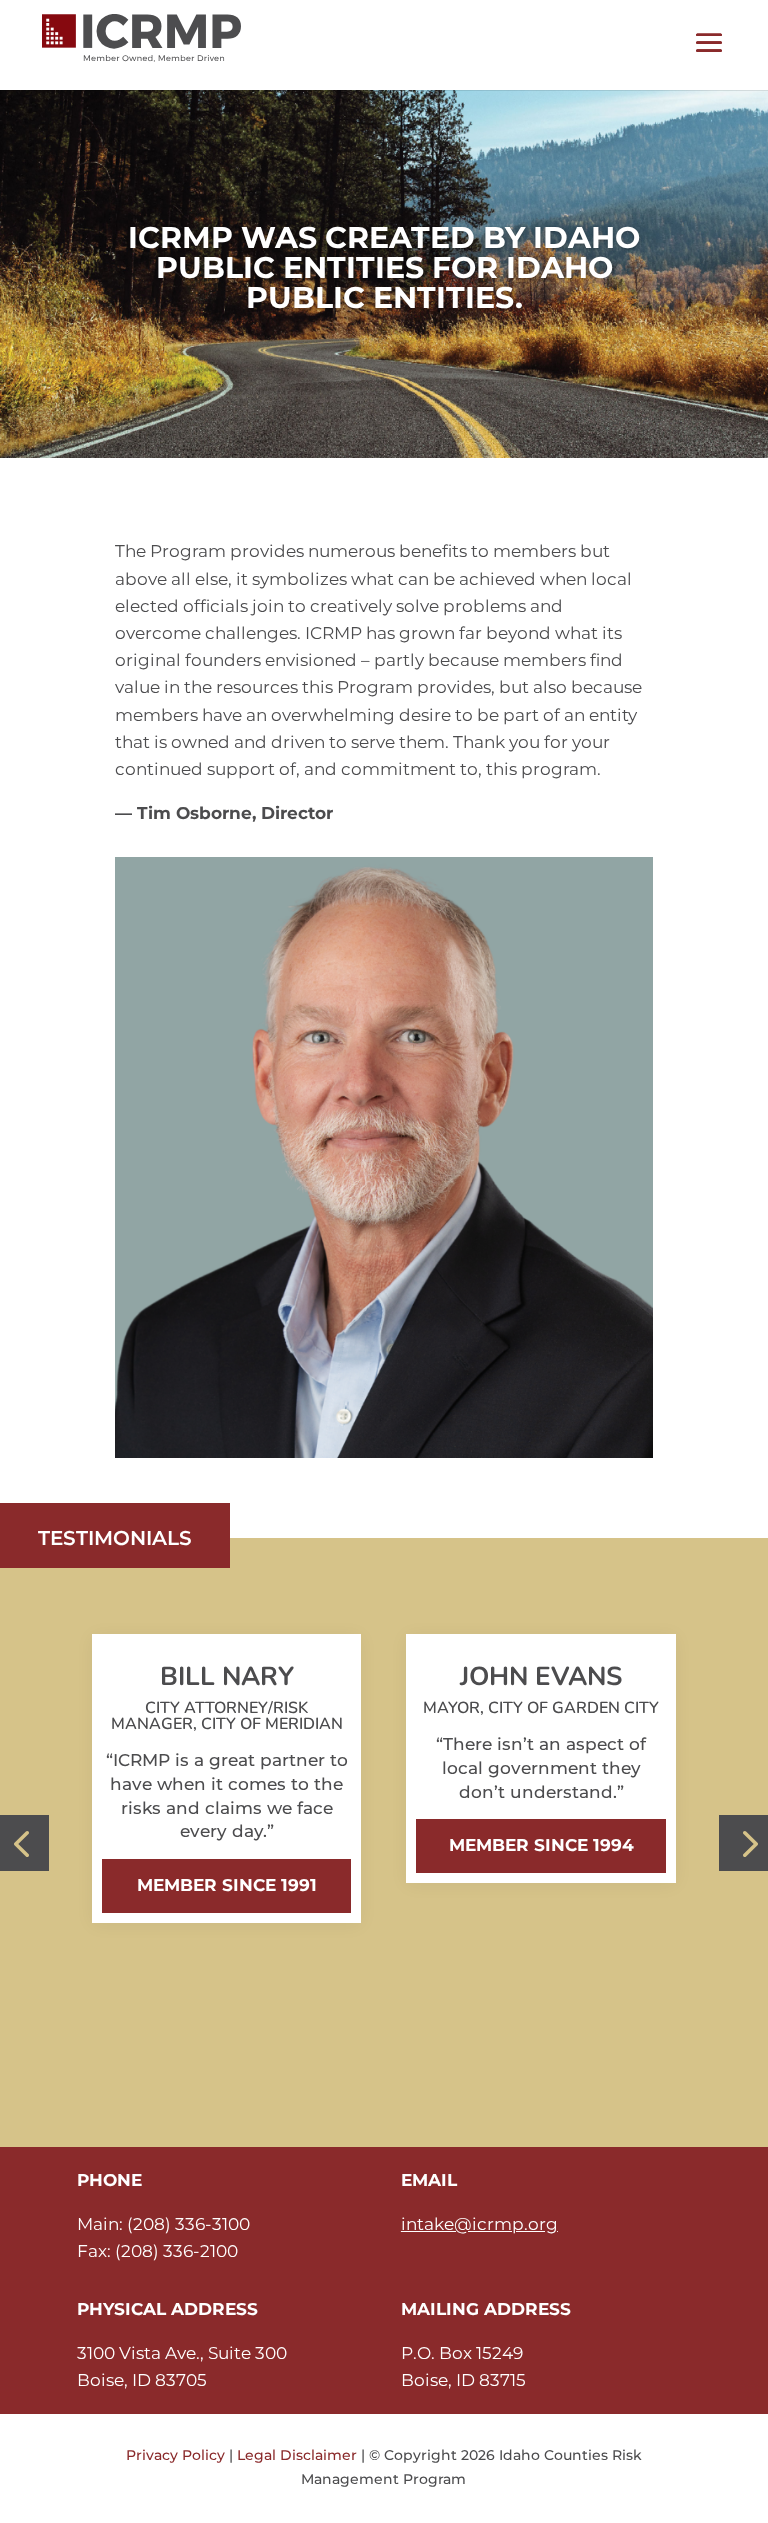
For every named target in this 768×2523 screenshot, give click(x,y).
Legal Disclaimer (297, 2455)
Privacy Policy (175, 2455)
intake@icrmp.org (479, 2224)
